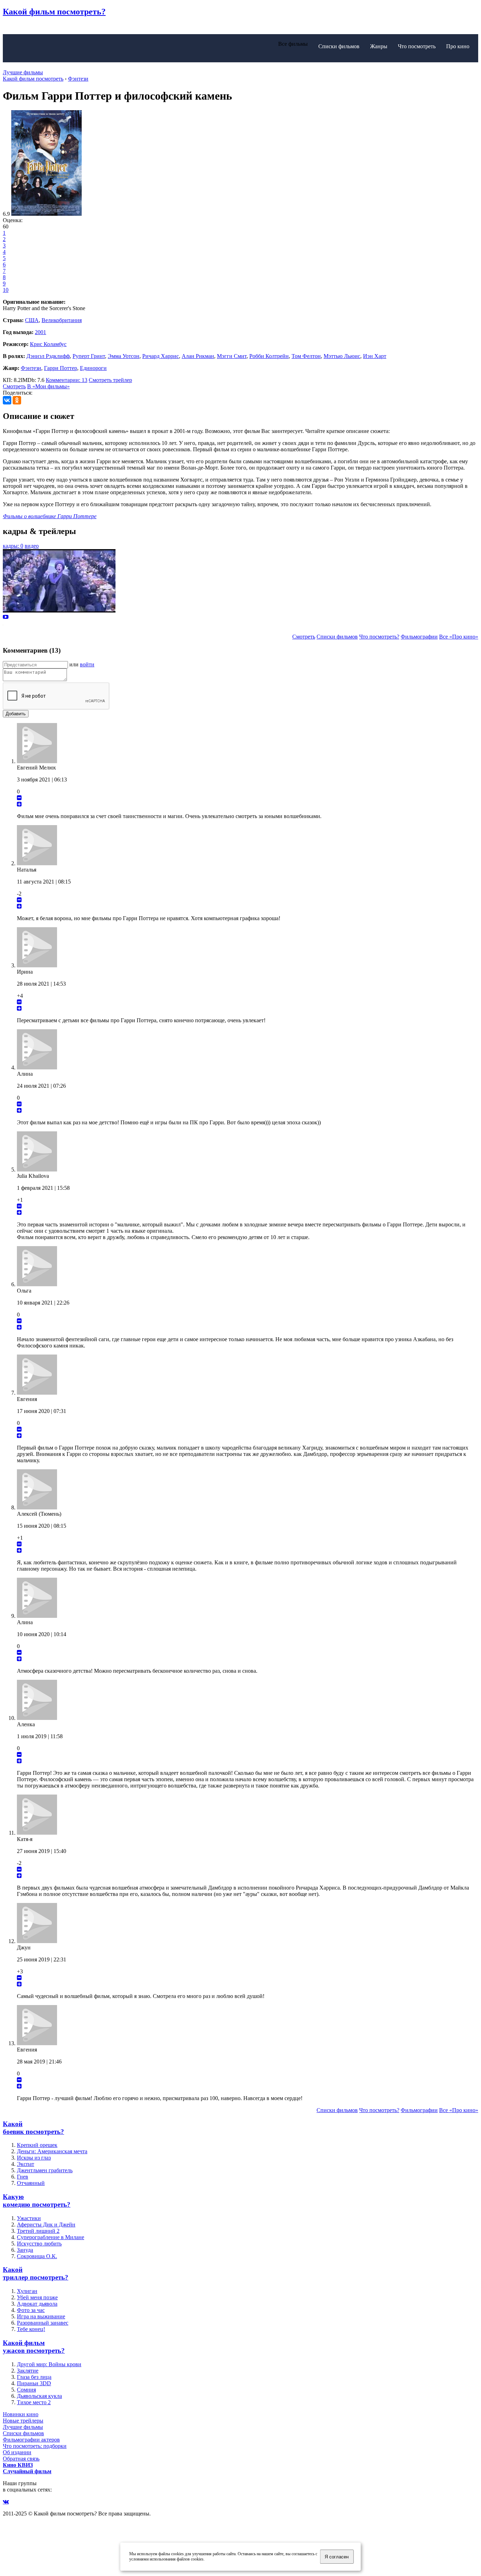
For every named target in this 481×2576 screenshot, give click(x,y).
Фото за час (31, 2310)
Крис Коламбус (48, 344)
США (32, 320)
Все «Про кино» (459, 637)
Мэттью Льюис (342, 356)
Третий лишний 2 (38, 2231)
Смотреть (14, 386)
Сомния (26, 2390)
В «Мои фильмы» (48, 386)
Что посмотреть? (379, 637)
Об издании (17, 2452)
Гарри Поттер (61, 368)
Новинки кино (21, 2414)
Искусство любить (39, 2244)
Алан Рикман (198, 356)
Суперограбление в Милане (51, 2237)
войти (87, 664)
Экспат (26, 2164)
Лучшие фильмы (23, 72)
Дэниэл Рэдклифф (48, 356)
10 (6, 290)
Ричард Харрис (161, 356)
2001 (40, 332)
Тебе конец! (31, 2329)
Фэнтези (31, 368)
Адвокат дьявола (37, 2304)
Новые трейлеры (23, 2421)
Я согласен (337, 2557)
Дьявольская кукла (39, 2396)
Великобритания (62, 320)
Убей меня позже (37, 2297)
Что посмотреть (417, 46)
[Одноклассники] (17, 400)
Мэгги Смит (232, 356)
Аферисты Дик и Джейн (46, 2225)
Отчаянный (31, 2183)
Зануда (25, 2250)
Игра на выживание (41, 2316)
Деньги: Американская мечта (52, 2151)
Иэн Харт (375, 356)
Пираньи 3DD (34, 2383)
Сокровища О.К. (37, 2256)
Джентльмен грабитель (45, 2170)
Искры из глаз (34, 2158)
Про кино (458, 46)
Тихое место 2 (34, 2402)
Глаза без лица (34, 2377)
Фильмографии (419, 637)
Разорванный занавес (43, 2323)
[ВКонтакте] (7, 400)
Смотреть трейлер (110, 380)
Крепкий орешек (37, 2145)
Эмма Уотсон (124, 356)
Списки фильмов (339, 46)
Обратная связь (21, 2459)
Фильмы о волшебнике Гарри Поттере (50, 516)
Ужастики (29, 2218)
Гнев (23, 2177)
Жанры (379, 46)
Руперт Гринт (89, 356)
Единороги (93, 368)
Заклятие (28, 2371)
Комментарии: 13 (67, 380)
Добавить (16, 714)
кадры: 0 (13, 546)
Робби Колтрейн (269, 356)
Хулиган (27, 2291)
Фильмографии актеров (31, 2440)
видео (32, 546)
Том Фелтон (306, 356)
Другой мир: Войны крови (49, 2364)
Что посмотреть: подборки (35, 2446)
